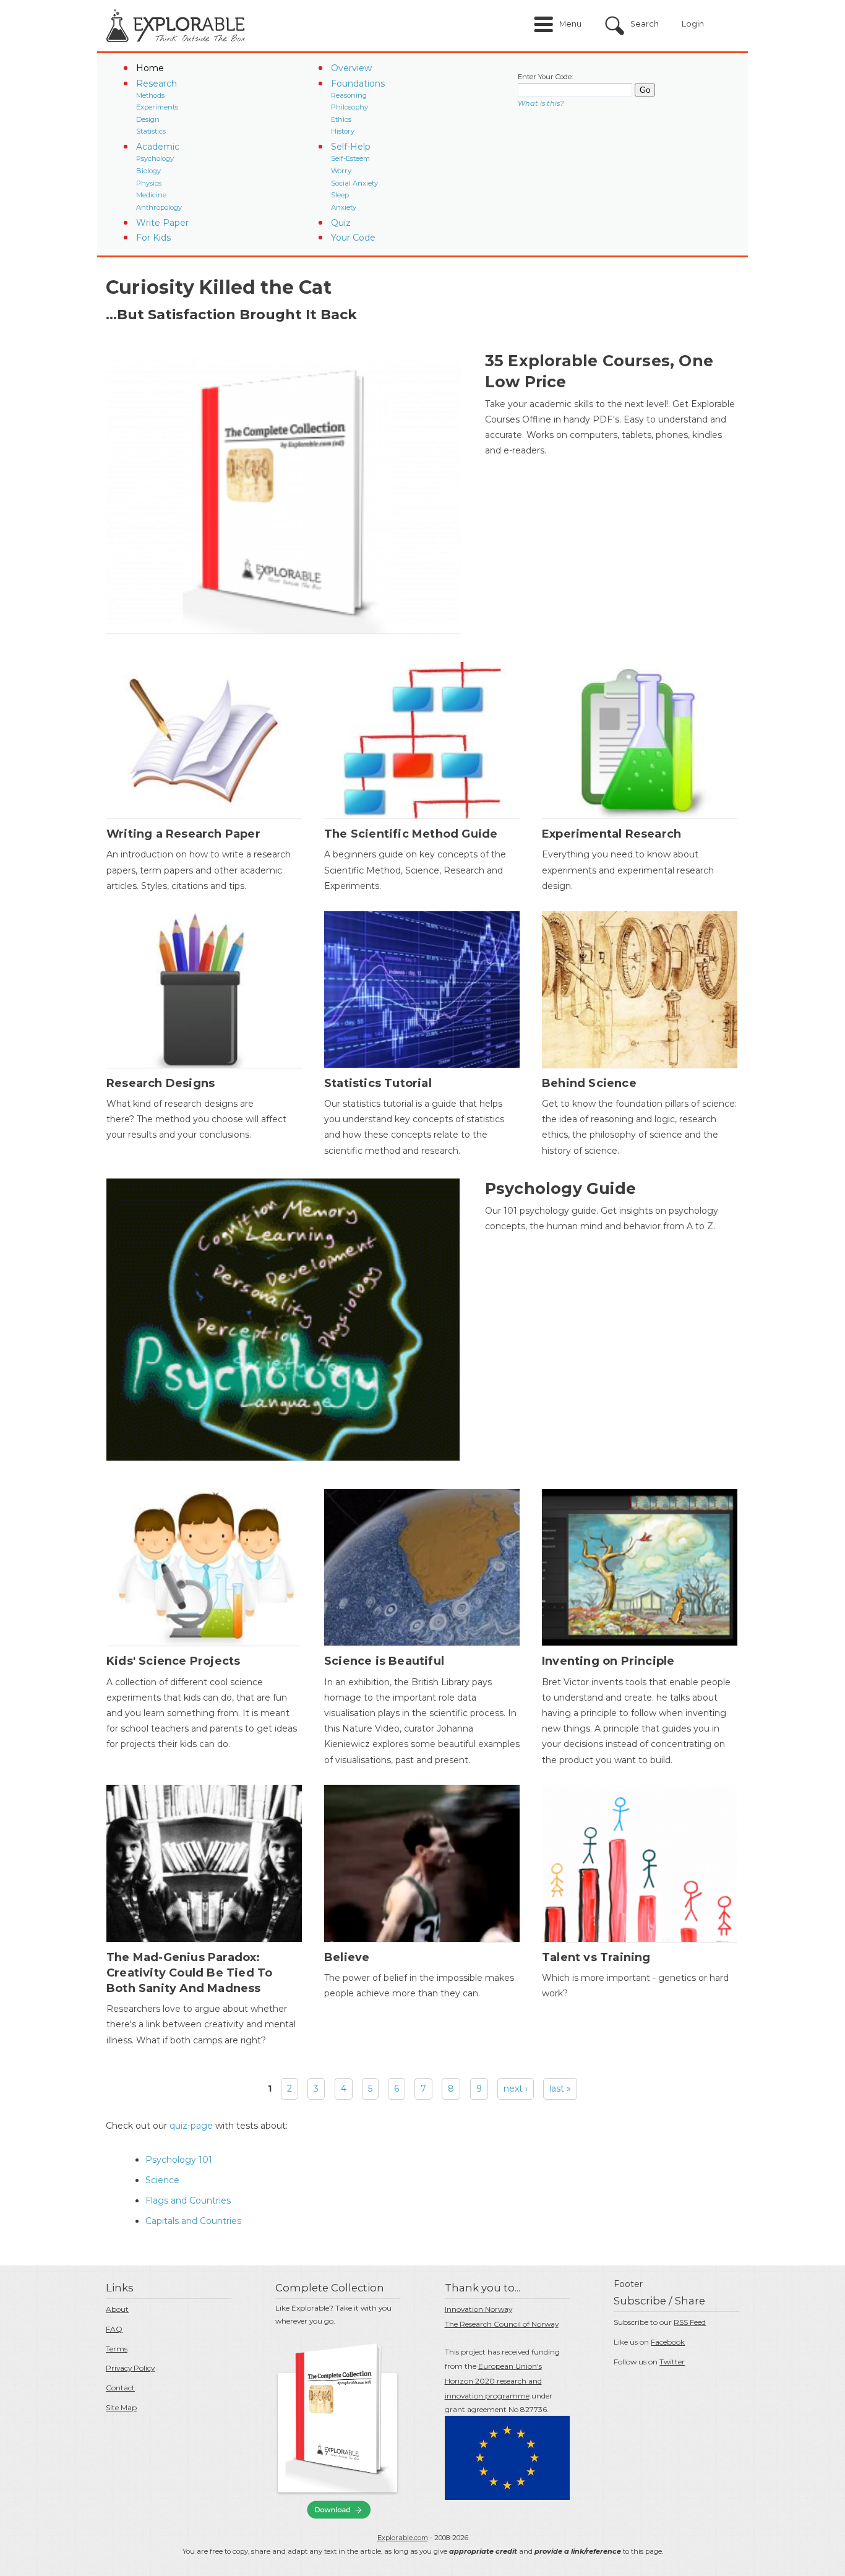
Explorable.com (403, 2538)
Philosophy (350, 107)
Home (150, 68)
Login (693, 24)
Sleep (340, 195)
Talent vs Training (596, 1957)
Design (148, 119)
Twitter (672, 2362)
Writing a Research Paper (183, 834)
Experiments (157, 107)
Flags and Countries (188, 2200)
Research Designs (161, 1083)
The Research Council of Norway (502, 2324)
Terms (117, 2349)
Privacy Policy (130, 2368)
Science (162, 2180)
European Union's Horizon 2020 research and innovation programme (493, 2381)
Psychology (155, 158)
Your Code (353, 238)
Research (157, 84)
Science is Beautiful (384, 1661)
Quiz (341, 223)
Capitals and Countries (193, 2221)
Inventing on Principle (608, 1661)
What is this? (541, 103)
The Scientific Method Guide (411, 834)
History (343, 131)
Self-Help (351, 147)
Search (645, 24)
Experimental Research (611, 834)
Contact (120, 2388)
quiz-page (191, 2126)
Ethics (341, 119)
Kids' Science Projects (173, 1661)
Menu (570, 24)
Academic (158, 147)
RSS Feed (690, 2322)
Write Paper (162, 223)
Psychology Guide (560, 1188)
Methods (150, 95)
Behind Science (589, 1083)
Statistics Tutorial (378, 1083)
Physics (149, 183)
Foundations (358, 84)
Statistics (151, 131)
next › (516, 2089)
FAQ (114, 2329)
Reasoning (349, 95)
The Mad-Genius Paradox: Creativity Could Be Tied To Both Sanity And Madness (189, 1973)
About (117, 2309)
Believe (347, 1957)
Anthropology (159, 207)
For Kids (153, 238)
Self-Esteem (350, 158)
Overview (351, 68)
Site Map (121, 2407)
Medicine (151, 195)
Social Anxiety (354, 183)
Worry (341, 171)
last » (560, 2089)
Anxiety (344, 207)
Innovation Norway (478, 2309)
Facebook (668, 2342)
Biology (148, 171)
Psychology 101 (179, 2160)
